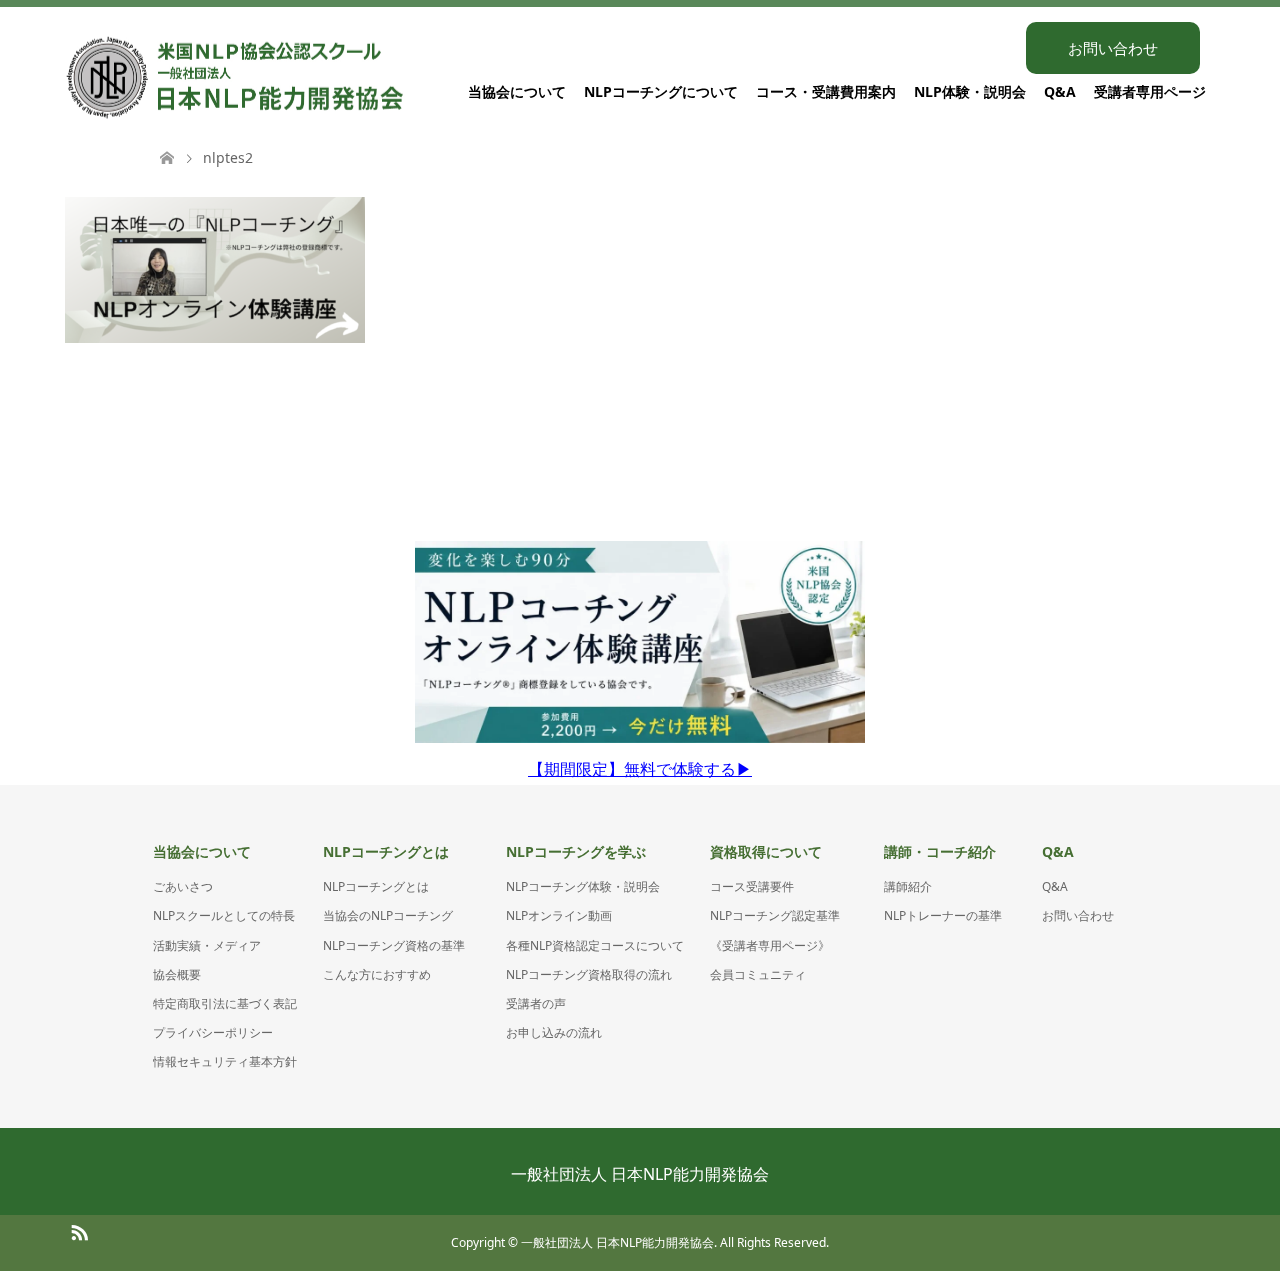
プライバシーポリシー (213, 1032)
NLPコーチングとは (376, 886)
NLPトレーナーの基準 (943, 915)
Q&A (1060, 91)
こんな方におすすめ (377, 974)
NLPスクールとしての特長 (224, 915)
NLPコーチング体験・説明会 (583, 886)
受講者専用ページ (1150, 91)
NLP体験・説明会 (970, 91)
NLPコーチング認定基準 (775, 915)
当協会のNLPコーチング (388, 915)
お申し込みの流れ (554, 1032)
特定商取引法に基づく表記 (225, 1003)
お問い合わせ (1113, 48)
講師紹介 (908, 886)
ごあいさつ (183, 886)
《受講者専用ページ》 (770, 945)
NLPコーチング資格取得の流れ (589, 974)
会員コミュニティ (758, 974)
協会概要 (177, 974)
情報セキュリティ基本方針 (225, 1061)
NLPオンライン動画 (559, 915)
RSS (79, 1231)
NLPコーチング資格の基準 (394, 945)
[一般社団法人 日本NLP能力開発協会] (406, 77)
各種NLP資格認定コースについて (595, 945)
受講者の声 (536, 1003)
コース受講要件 (752, 886)
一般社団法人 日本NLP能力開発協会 (640, 1174)
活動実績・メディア (207, 945)
